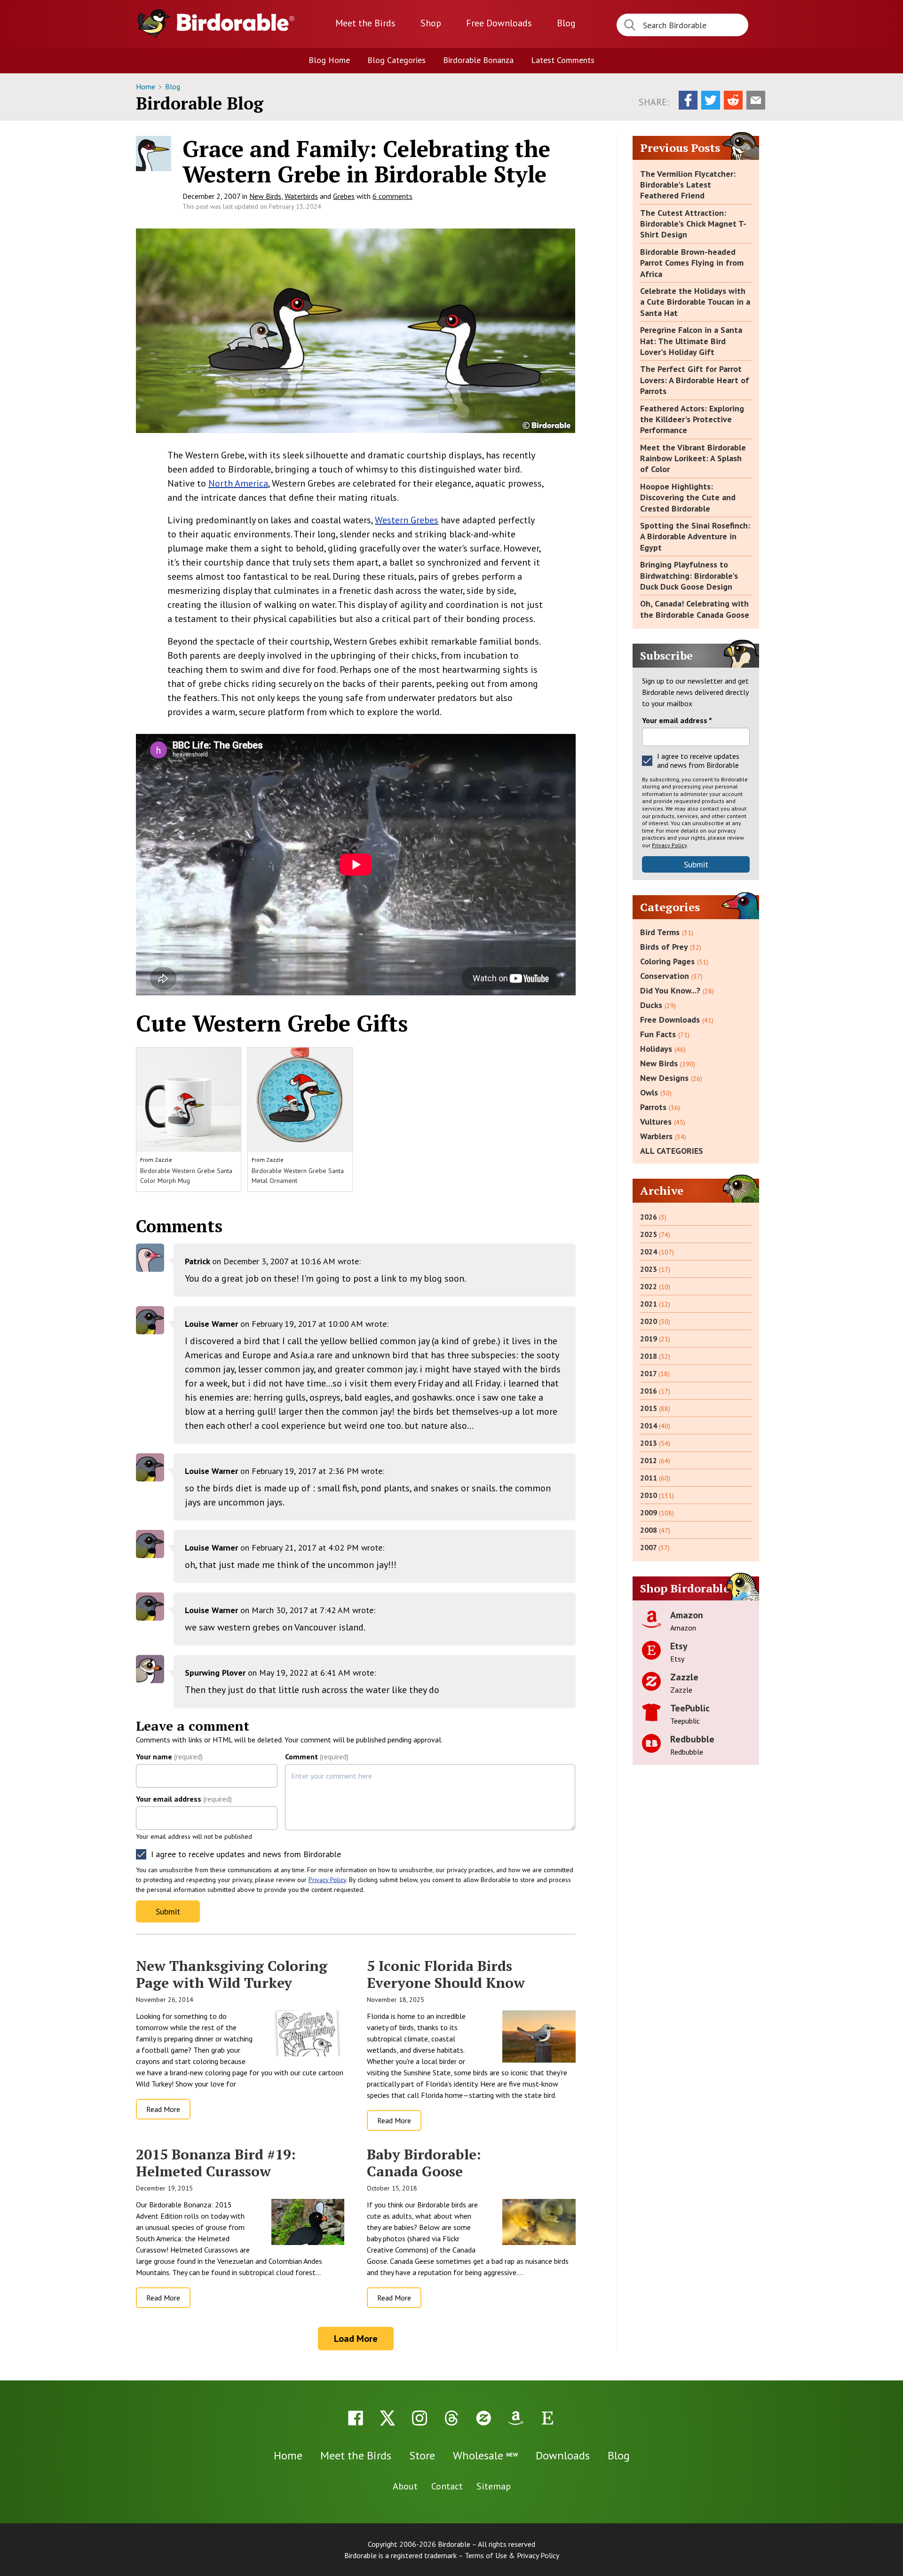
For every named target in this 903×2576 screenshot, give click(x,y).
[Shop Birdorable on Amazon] (515, 2418)
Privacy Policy (327, 1880)
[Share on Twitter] (711, 100)
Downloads (499, 23)
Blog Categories (396, 60)
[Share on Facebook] (688, 100)
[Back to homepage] (236, 22)
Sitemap (494, 2486)
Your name (169, 1757)
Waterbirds (301, 196)
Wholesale (485, 2455)
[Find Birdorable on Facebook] (356, 2418)
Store (422, 2455)
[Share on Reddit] (733, 100)
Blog (566, 23)
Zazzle (163, 1160)
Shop (431, 23)
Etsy (679, 1646)
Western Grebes (407, 520)
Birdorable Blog (200, 103)
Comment (317, 1757)
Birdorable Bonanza (478, 60)
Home (147, 87)
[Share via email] (756, 100)
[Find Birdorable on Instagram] (420, 2418)
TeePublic (690, 1708)
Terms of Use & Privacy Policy (512, 2555)
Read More (163, 2109)
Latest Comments (563, 60)
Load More (356, 2339)
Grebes (344, 196)
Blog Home (329, 60)
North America (238, 483)
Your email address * (677, 720)
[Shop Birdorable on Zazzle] (483, 2418)
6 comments (392, 196)
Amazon (687, 1615)
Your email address (184, 1799)
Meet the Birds (365, 23)
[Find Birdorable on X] (388, 2418)
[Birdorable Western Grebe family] (356, 331)
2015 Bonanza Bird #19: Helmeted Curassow (216, 2163)
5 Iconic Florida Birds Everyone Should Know (446, 1974)
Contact (447, 2486)
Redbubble (692, 1739)
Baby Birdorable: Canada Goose (424, 2163)
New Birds (265, 196)
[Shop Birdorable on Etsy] (547, 2418)
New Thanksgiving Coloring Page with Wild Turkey (232, 1974)
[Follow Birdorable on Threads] (451, 2418)
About (405, 2486)
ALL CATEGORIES (672, 1151)
